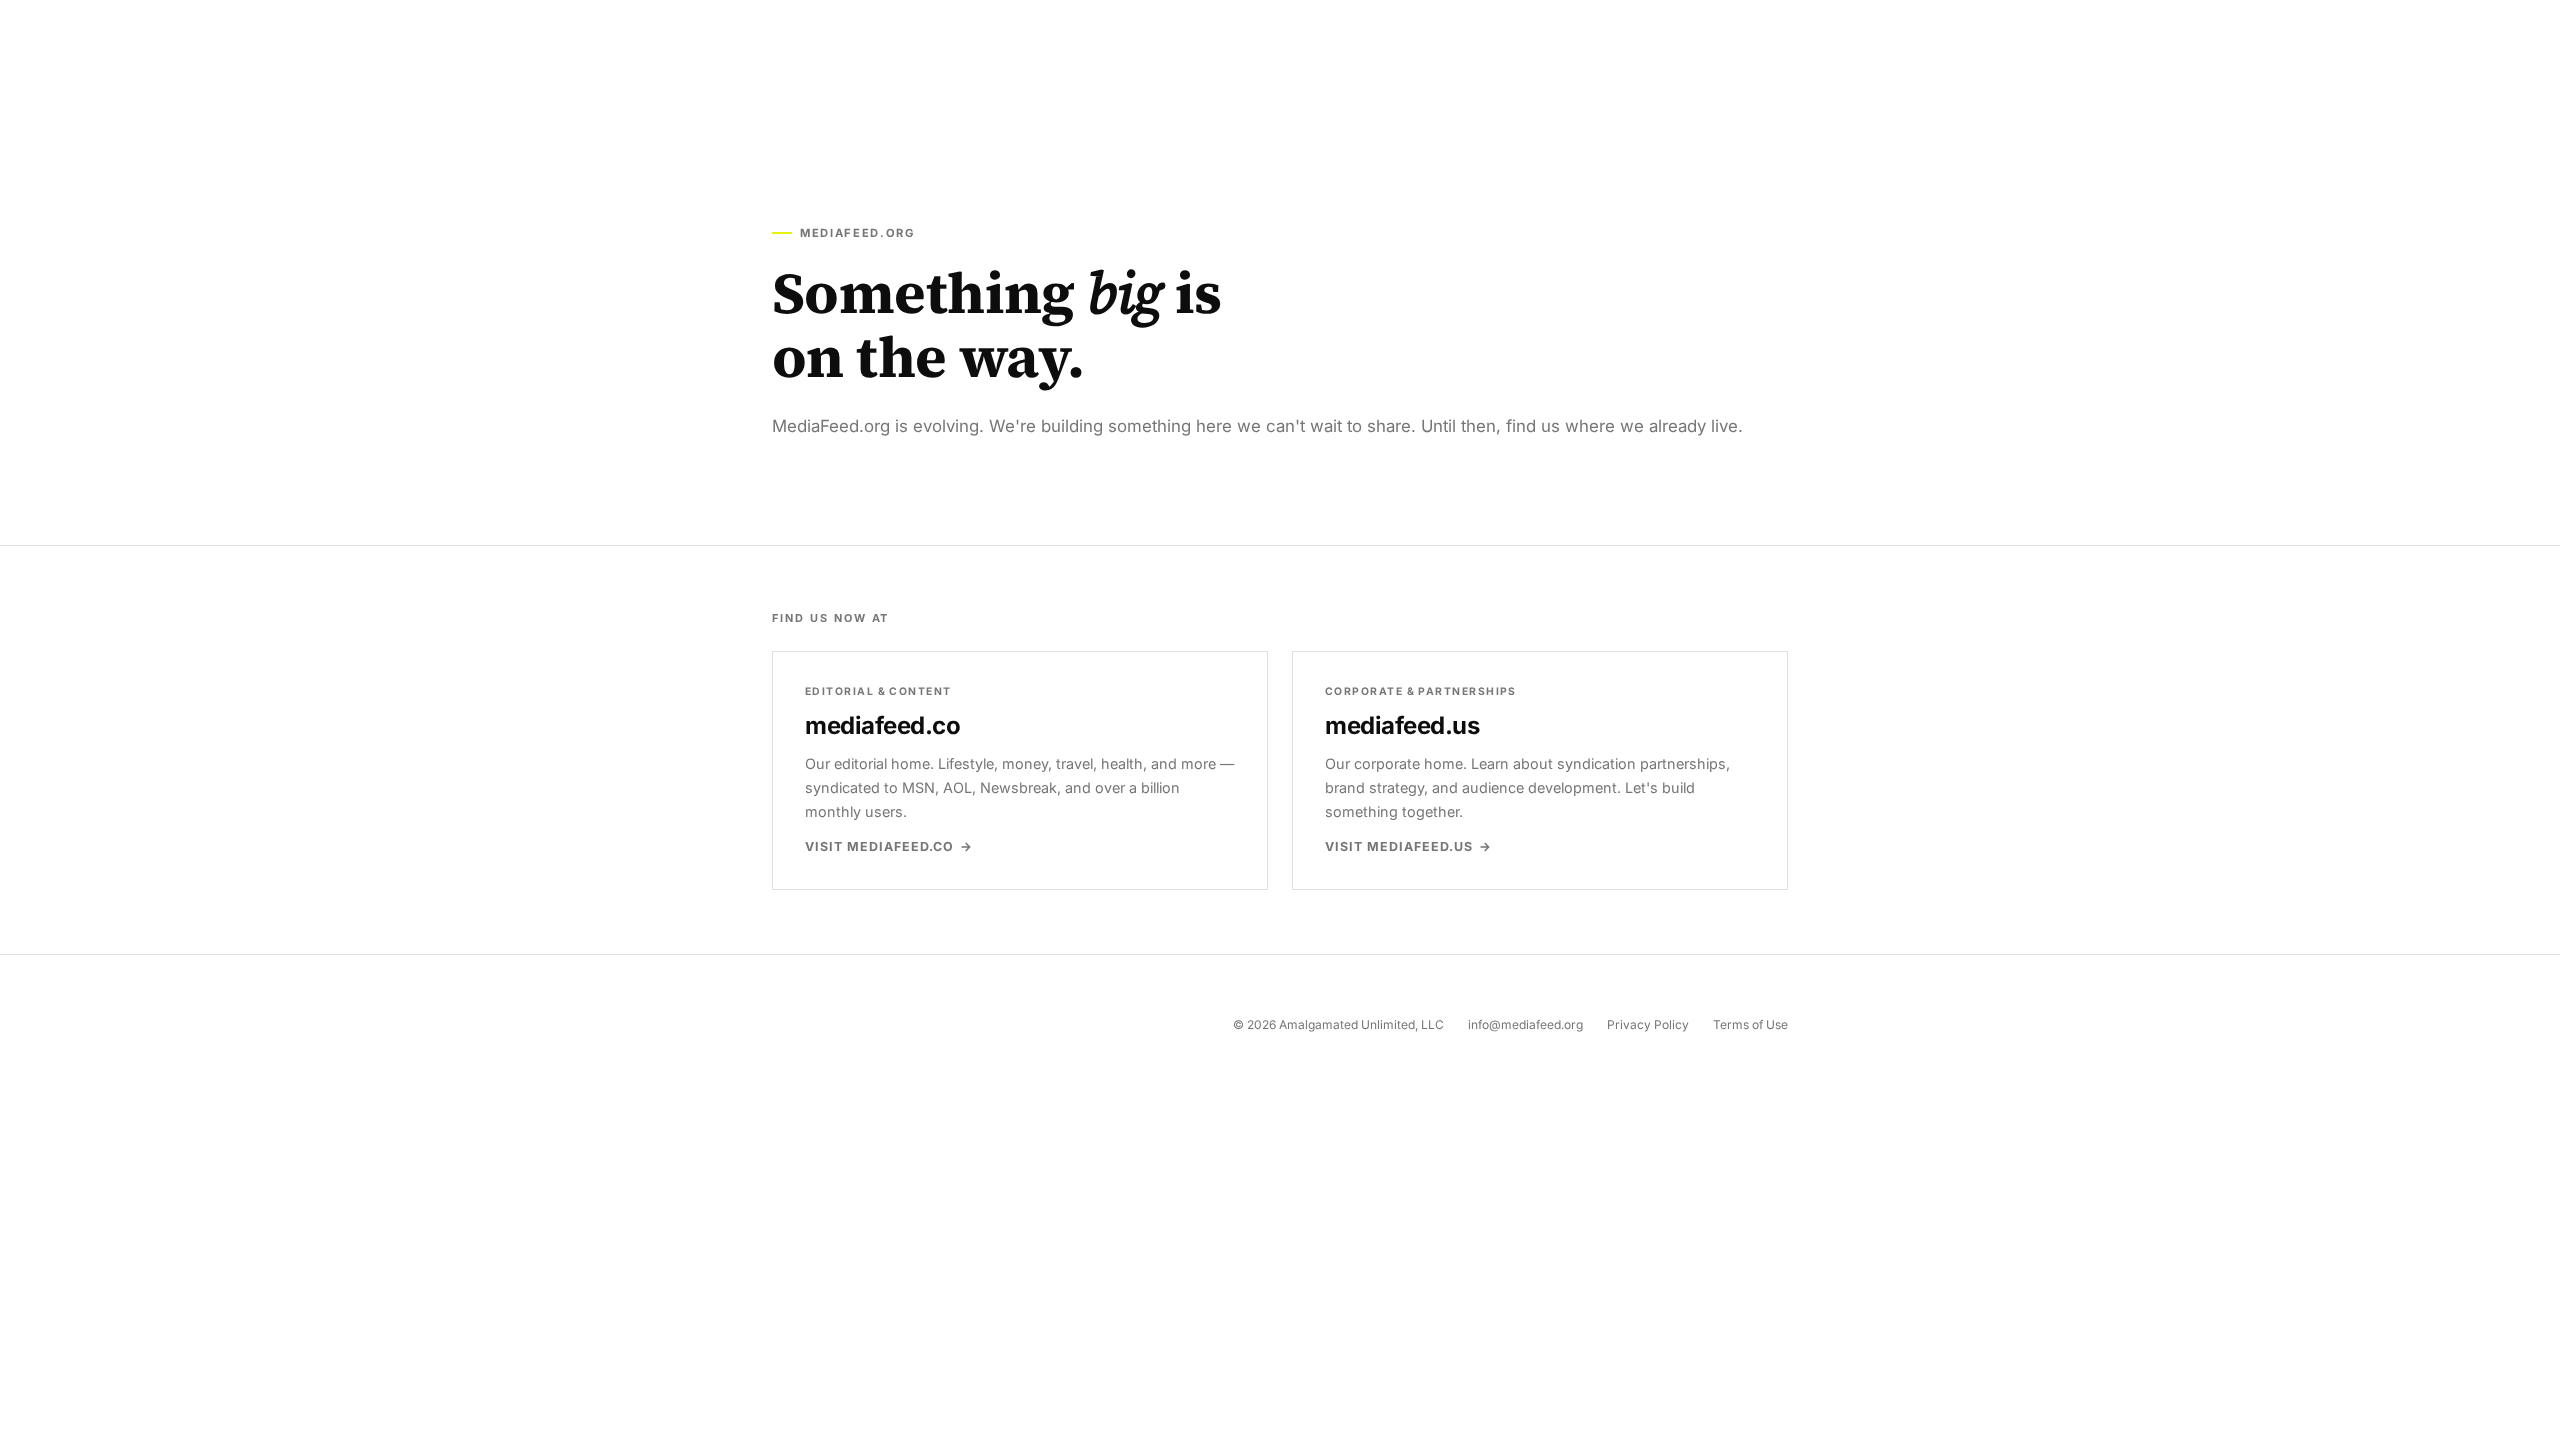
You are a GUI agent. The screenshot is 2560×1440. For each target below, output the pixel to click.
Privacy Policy (1648, 1024)
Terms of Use (1750, 1024)
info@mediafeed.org (1525, 1024)
